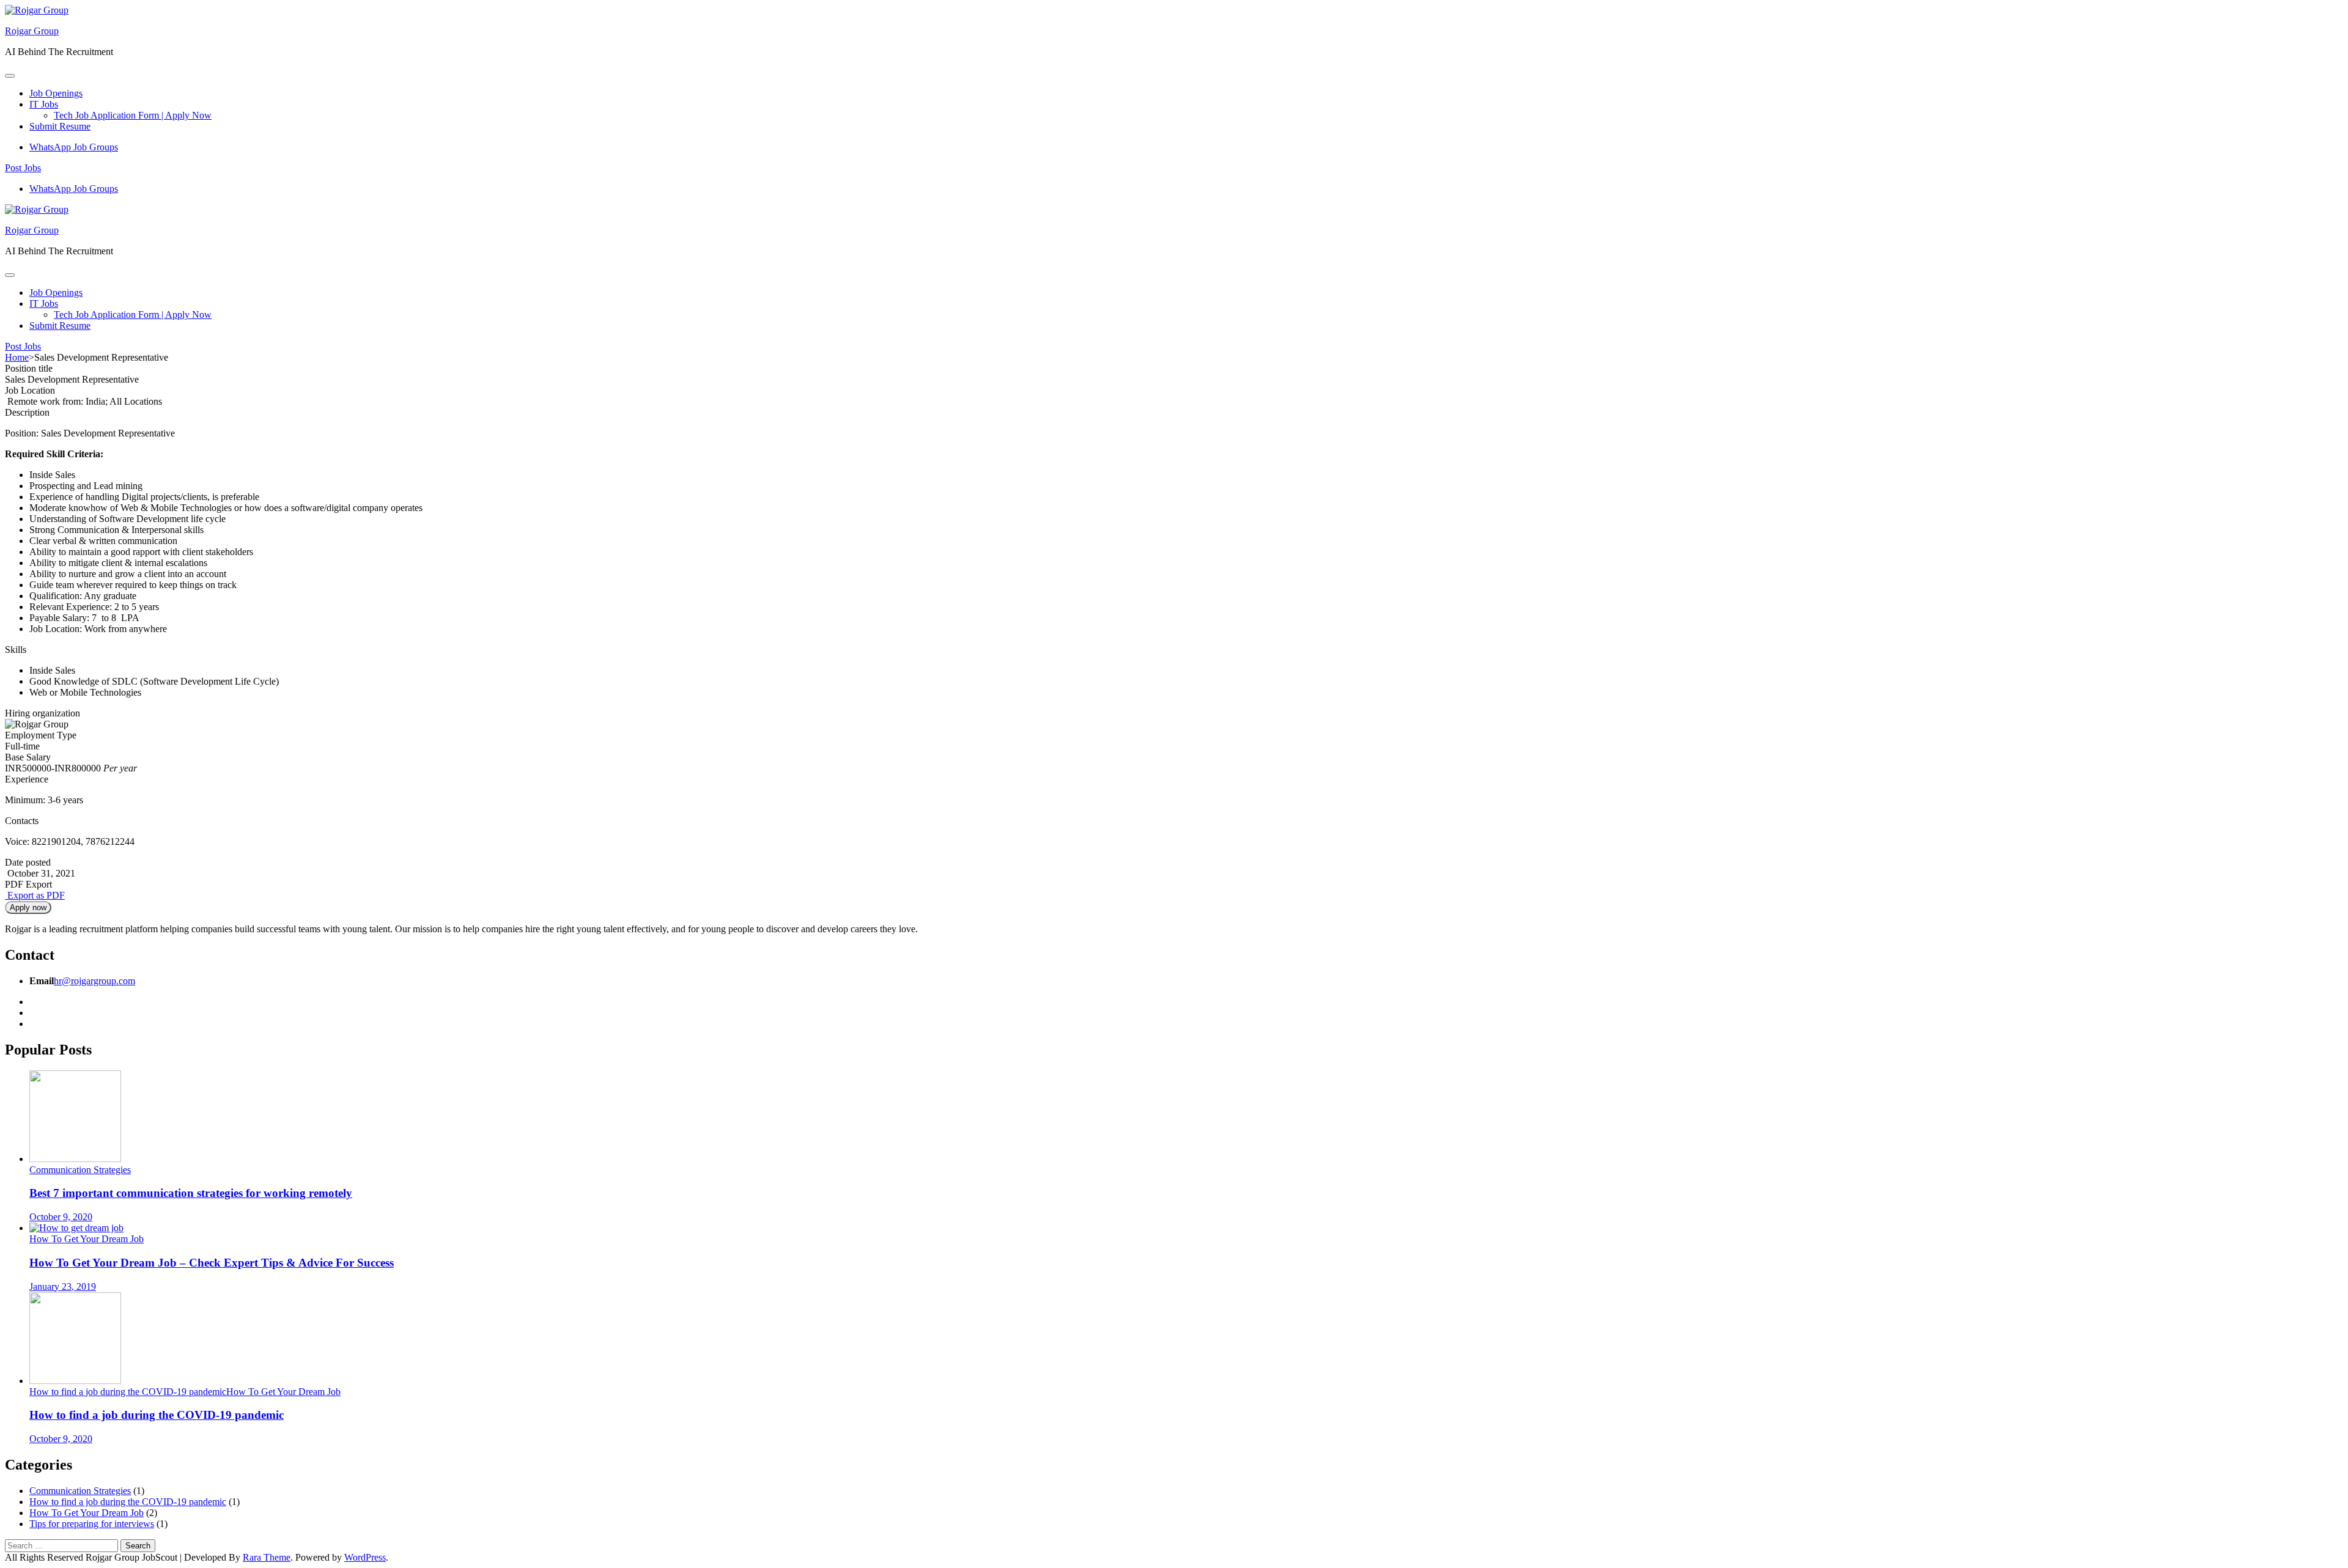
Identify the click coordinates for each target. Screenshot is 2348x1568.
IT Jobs (44, 104)
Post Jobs (23, 168)
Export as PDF (35, 895)
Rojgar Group (32, 31)
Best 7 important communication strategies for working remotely (191, 1193)
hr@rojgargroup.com (94, 981)
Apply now (28, 907)
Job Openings (56, 93)
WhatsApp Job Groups (74, 147)
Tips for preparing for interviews (92, 1524)
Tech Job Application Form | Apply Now (133, 115)
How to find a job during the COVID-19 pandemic (128, 1392)
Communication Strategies (80, 1170)
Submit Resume (60, 126)
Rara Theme (267, 1557)
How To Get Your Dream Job (87, 1239)
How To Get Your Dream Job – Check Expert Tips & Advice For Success (212, 1263)
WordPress (365, 1557)
